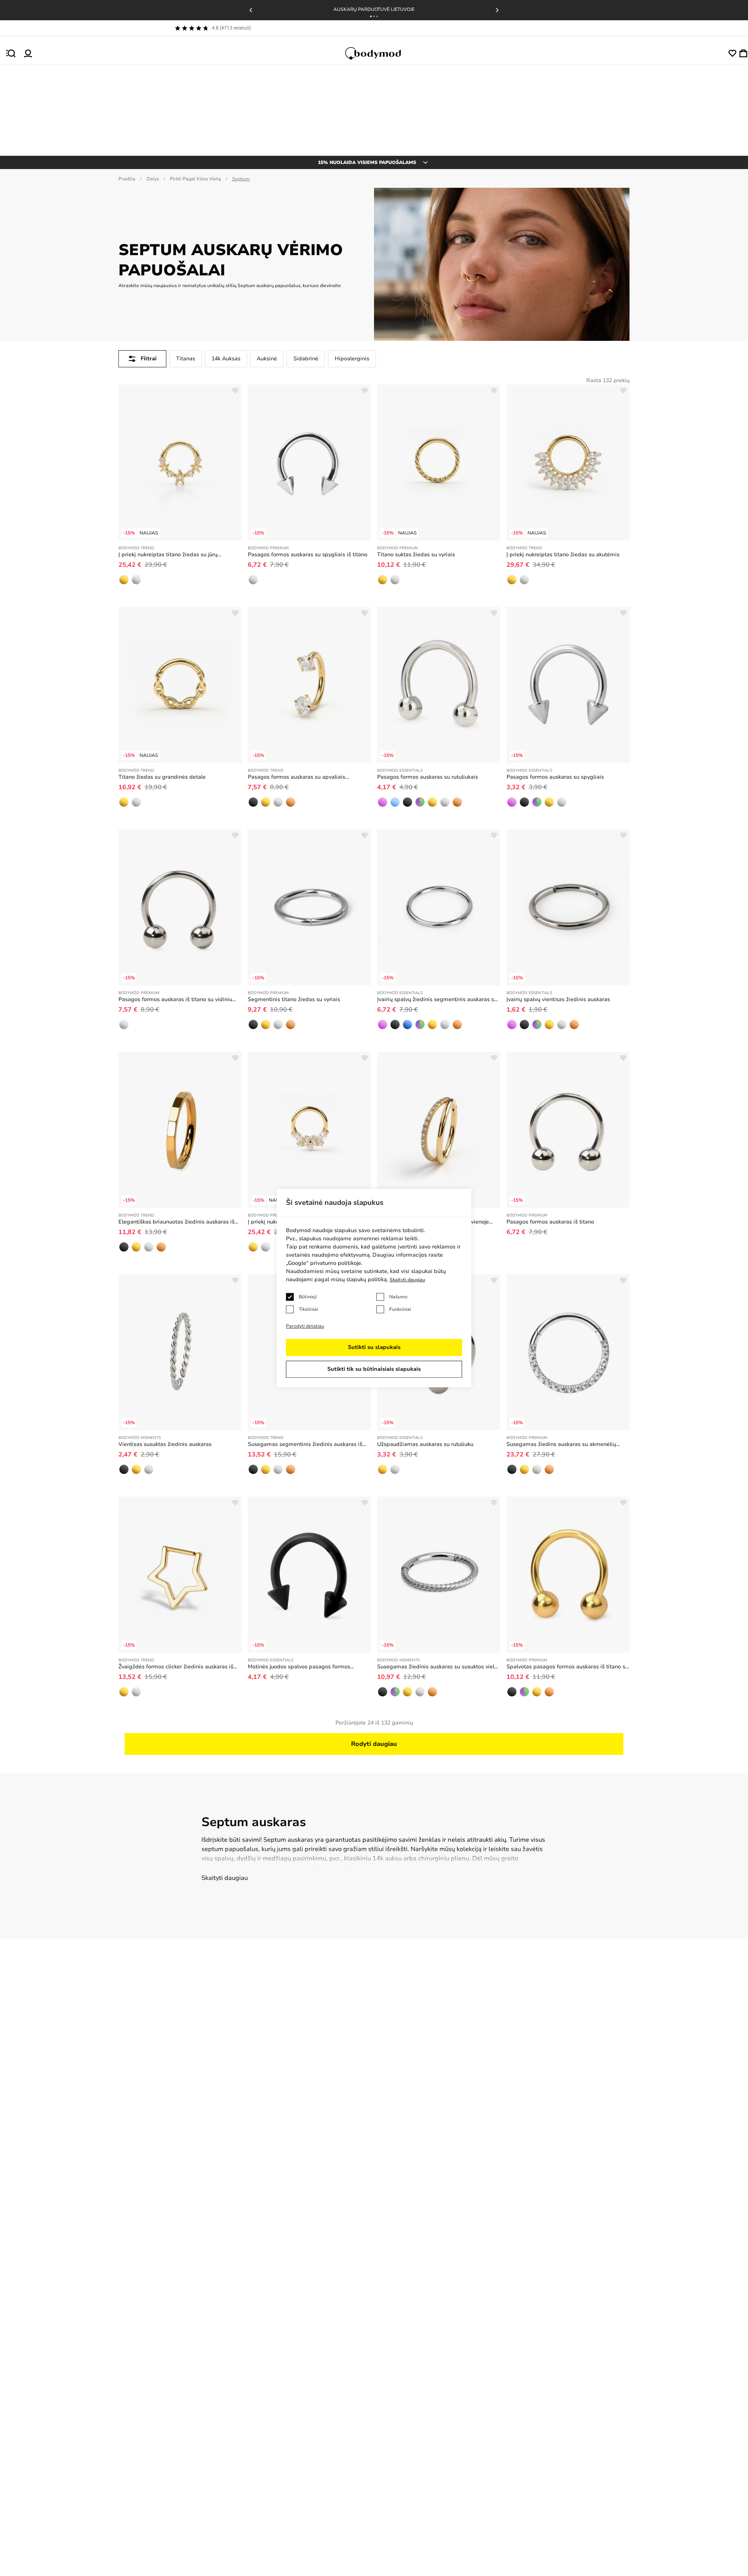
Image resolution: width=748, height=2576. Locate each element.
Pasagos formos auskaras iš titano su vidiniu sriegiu (175, 1000)
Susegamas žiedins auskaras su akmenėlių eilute (561, 1444)
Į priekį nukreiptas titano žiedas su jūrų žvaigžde (168, 555)
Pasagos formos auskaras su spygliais (555, 777)
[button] (371, 16)
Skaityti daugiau (225, 1878)
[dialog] (374, 1288)
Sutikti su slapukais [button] (374, 1347)
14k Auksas (226, 359)
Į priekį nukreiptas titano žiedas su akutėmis (563, 555)
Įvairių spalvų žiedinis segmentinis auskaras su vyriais (437, 1000)
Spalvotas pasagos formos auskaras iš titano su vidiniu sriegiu (567, 1667)
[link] (124, 580)
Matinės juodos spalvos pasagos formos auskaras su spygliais (299, 1667)
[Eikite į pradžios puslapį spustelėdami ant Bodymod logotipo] (380, 53)
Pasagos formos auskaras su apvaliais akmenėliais (296, 777)
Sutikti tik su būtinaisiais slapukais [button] (374, 1369)
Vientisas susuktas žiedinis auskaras (165, 1444)
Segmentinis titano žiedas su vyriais (294, 999)
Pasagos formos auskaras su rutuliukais (428, 777)
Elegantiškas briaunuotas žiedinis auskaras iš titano (176, 1222)
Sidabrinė (306, 359)
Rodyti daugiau (374, 1744)
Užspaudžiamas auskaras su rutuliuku (425, 1444)
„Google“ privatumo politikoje (324, 1263)
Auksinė (267, 359)
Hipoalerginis (352, 359)
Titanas (186, 359)
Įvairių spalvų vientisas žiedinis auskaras (558, 999)
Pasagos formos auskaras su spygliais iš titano (308, 555)
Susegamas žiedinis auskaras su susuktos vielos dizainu (439, 1667)
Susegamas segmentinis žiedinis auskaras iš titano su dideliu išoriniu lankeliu (305, 1444)
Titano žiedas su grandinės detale (162, 777)
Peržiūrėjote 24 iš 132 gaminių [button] (374, 1723)
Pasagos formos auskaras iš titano (550, 1222)
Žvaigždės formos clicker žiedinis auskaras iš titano (176, 1667)
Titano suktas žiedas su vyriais (416, 555)
